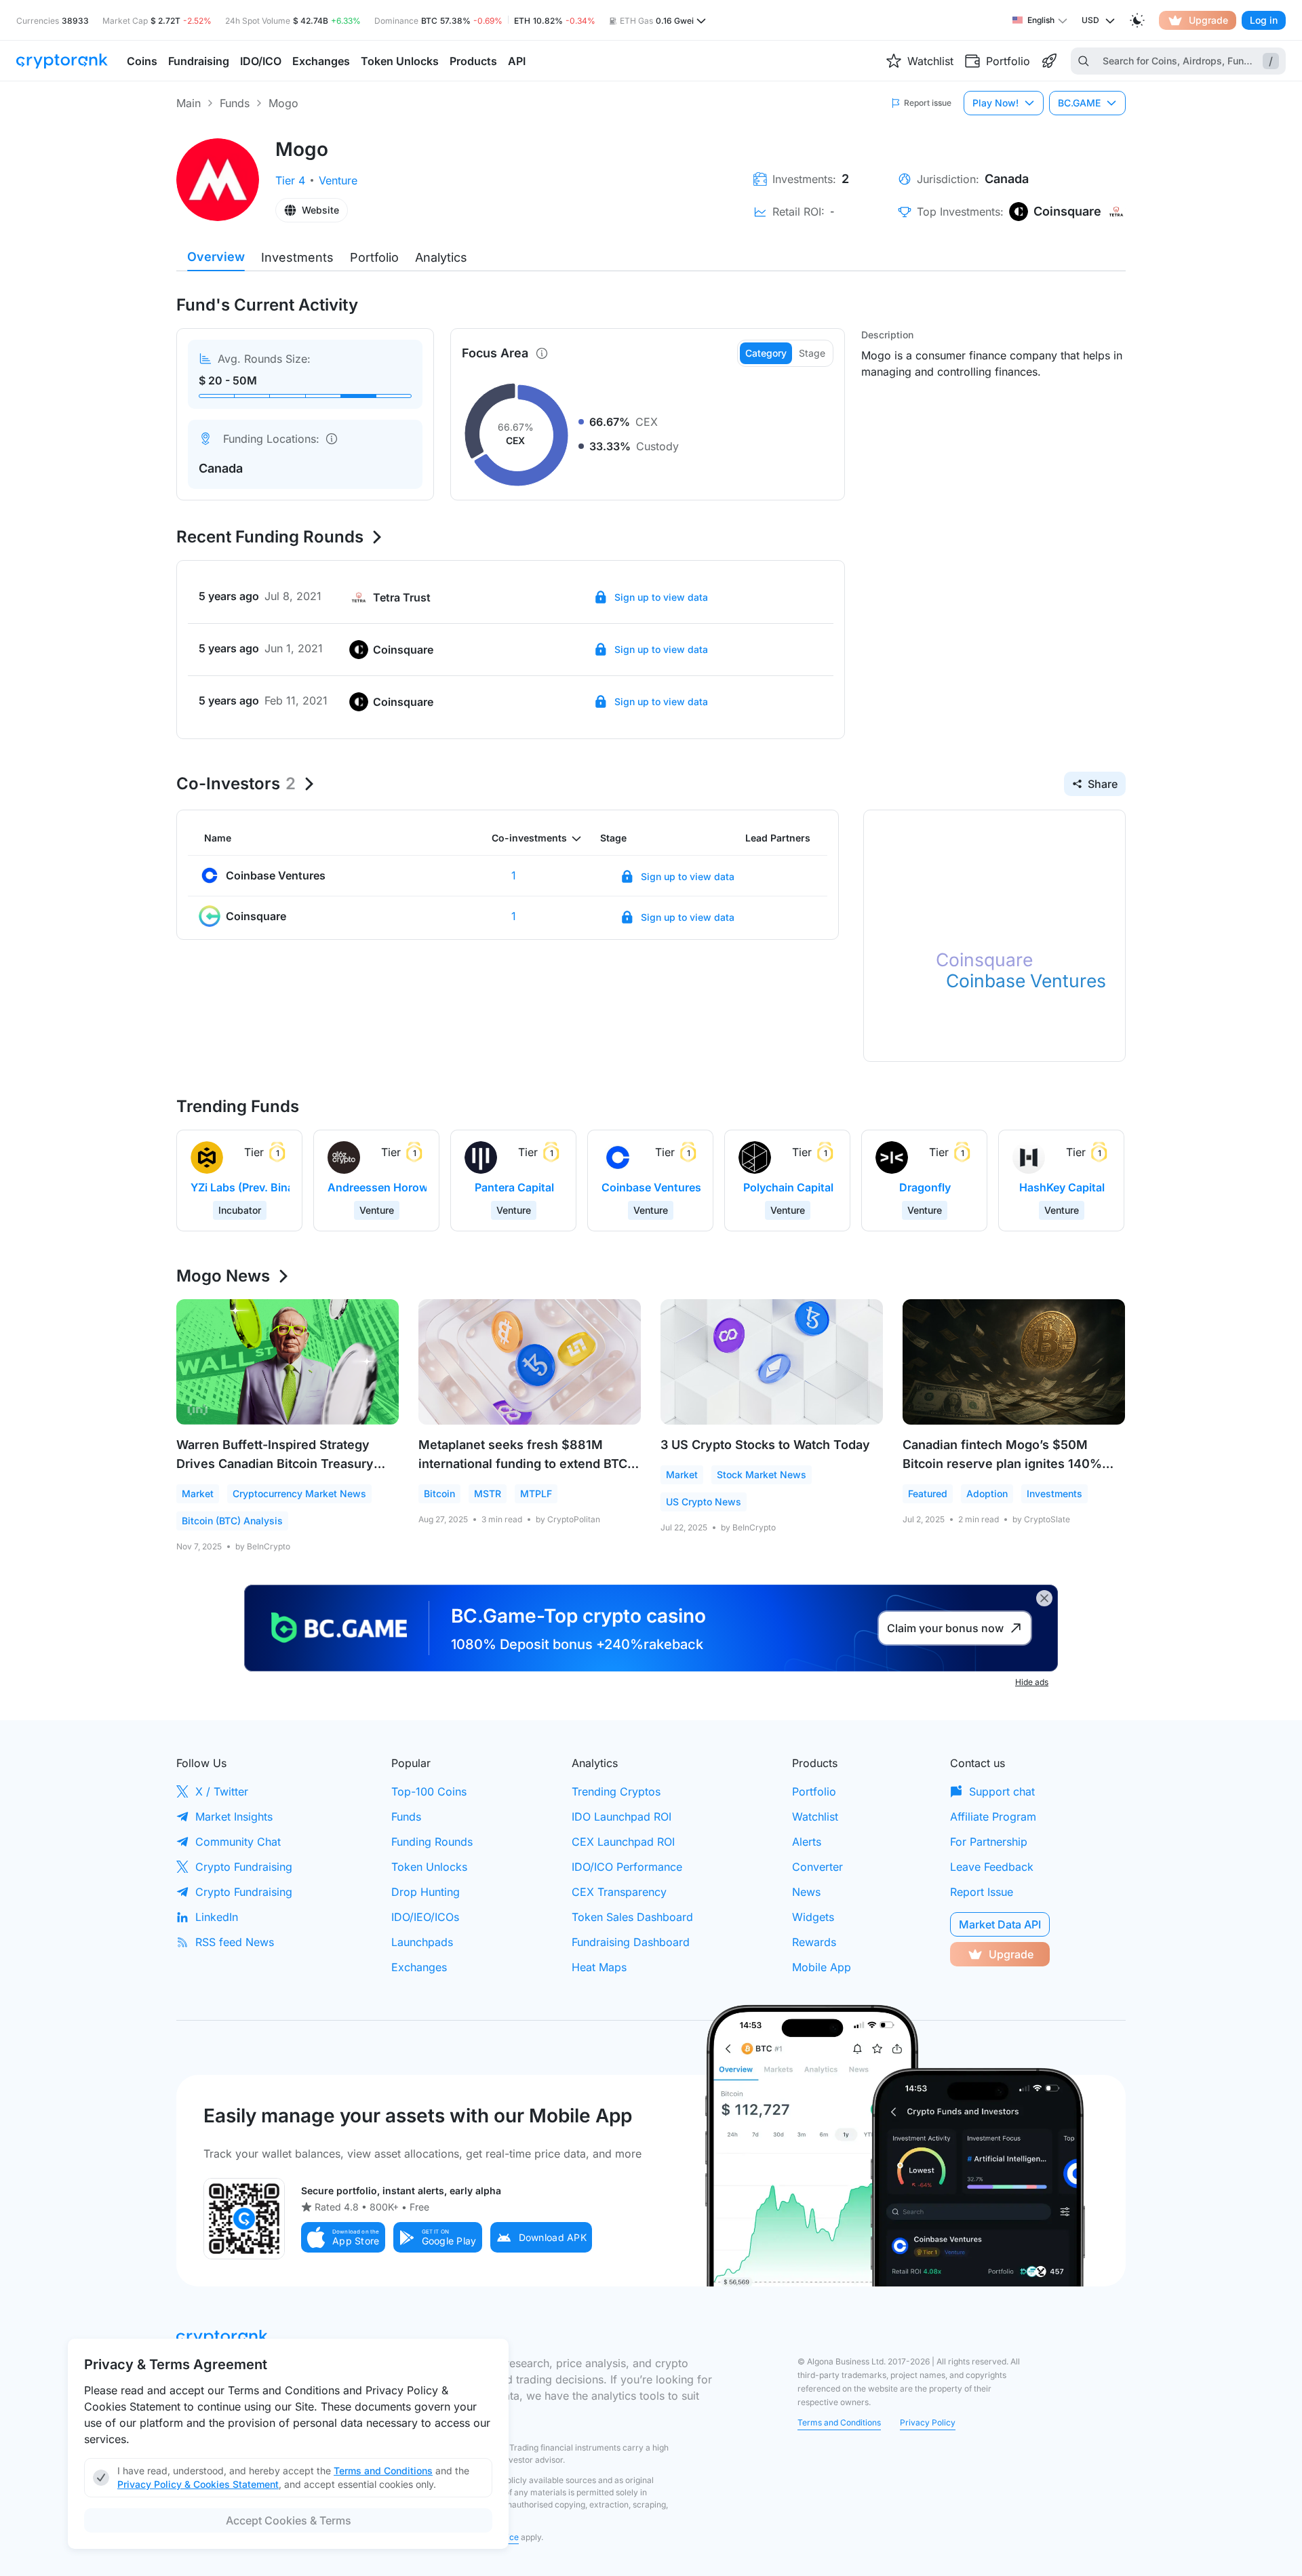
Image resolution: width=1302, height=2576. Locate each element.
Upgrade (1208, 20)
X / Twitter (222, 1791)
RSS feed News (235, 1942)
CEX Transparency (619, 1892)
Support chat (1002, 1791)
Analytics (441, 257)
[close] (1044, 1598)
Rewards (814, 1942)
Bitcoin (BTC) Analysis (232, 1521)
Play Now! (995, 103)
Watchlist (815, 1817)
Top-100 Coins (429, 1791)
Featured (928, 1493)
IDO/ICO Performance (627, 1867)
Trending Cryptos (616, 1791)
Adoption (987, 1493)
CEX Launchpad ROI (623, 1842)
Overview (216, 257)
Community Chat (238, 1842)
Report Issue (982, 1892)
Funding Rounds (432, 1842)
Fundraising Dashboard (631, 1942)
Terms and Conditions (839, 2422)
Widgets (813, 1917)
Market (198, 1493)
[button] (343, 2237)
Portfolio (374, 257)
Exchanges (419, 1967)
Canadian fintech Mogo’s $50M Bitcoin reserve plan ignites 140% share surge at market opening (1002, 1464)
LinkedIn (217, 1917)
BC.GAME (1079, 103)
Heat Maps (599, 1967)
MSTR (488, 1493)
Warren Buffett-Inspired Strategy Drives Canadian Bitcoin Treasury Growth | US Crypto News (275, 1464)
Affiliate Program (993, 1817)
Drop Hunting (426, 1892)
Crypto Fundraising (244, 1867)
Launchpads (422, 1942)
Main (189, 103)
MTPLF (536, 1493)
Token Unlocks (429, 1867)
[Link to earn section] (1049, 61)
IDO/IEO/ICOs (425, 1917)
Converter (817, 1867)
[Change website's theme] (1137, 20)
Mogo (283, 103)
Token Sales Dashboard (632, 1917)
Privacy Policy (928, 2422)
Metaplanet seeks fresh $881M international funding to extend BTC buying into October (523, 1464)
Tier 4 (290, 180)
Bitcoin (439, 1493)
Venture (338, 180)
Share (1103, 784)
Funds (235, 103)
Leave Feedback (992, 1867)
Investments (297, 257)
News (806, 1892)
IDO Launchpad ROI (622, 1817)
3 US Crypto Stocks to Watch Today (765, 1445)
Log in (1264, 20)
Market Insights (234, 1817)
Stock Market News (762, 1474)
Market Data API (1000, 1924)
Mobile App (822, 1967)
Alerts (807, 1842)
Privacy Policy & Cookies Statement (198, 2484)
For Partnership (989, 1842)
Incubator (240, 1210)
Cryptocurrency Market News (299, 1493)
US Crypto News (704, 1502)
